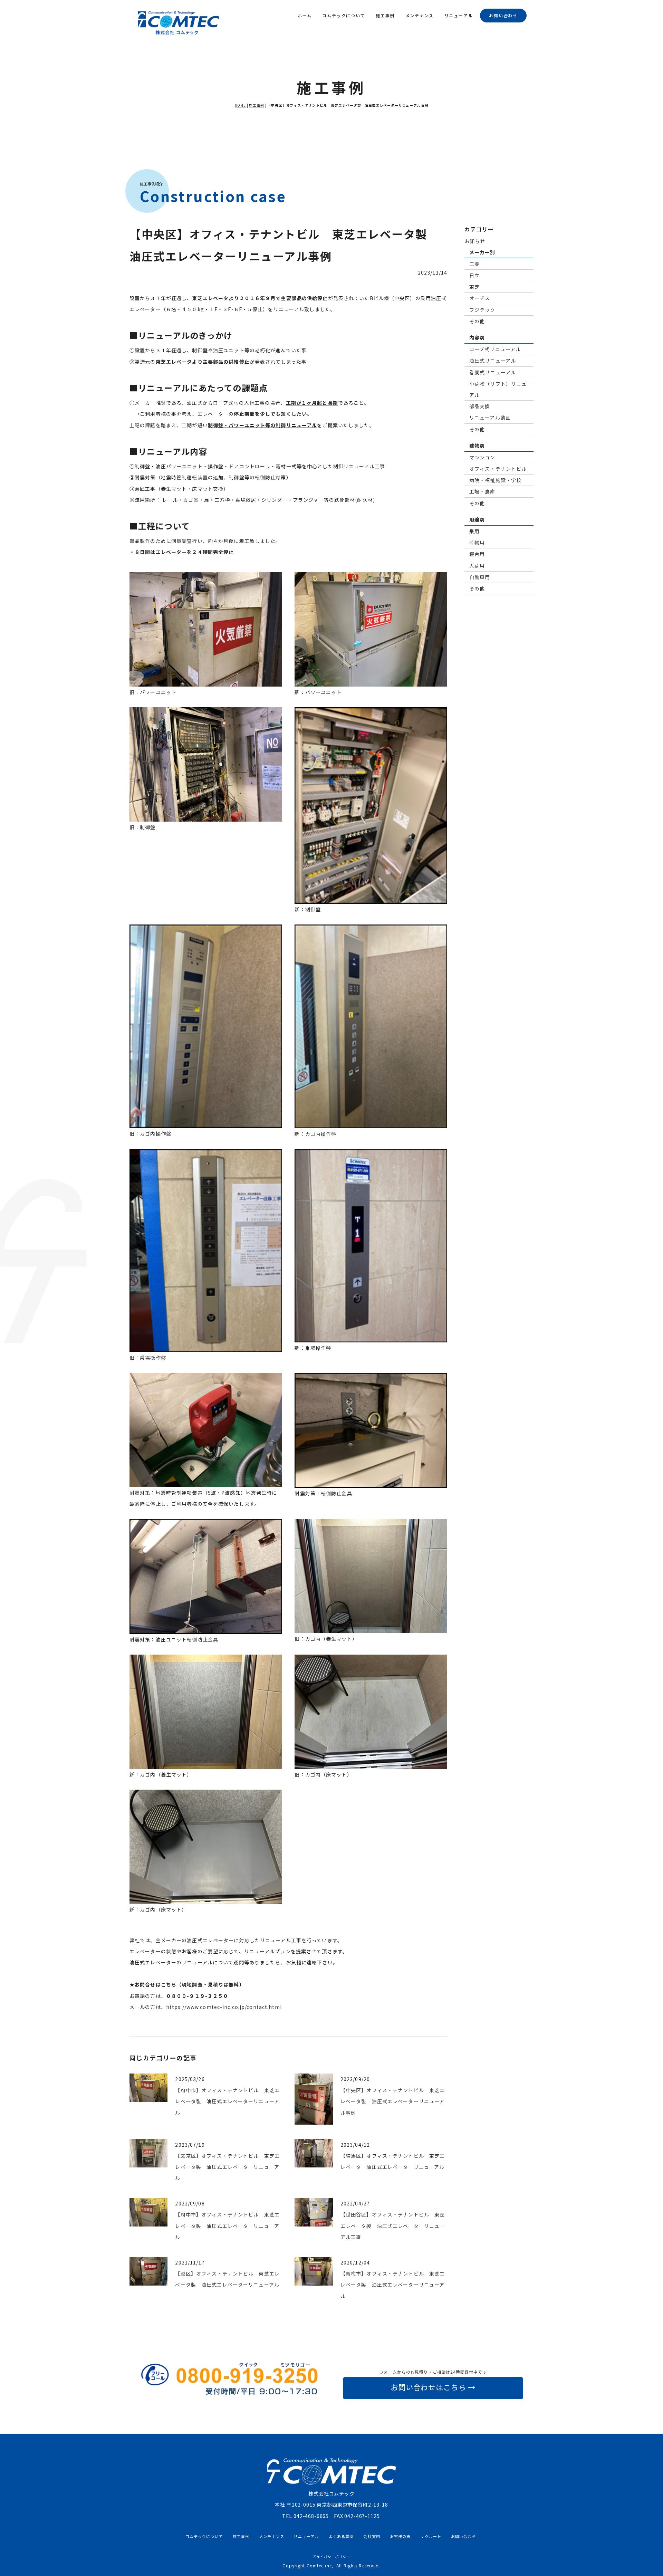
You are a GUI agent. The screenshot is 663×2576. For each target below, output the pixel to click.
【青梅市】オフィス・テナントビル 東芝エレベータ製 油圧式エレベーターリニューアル (393, 2285)
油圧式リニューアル (493, 361)
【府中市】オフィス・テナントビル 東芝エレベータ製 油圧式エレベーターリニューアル (227, 2101)
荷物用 (477, 543)
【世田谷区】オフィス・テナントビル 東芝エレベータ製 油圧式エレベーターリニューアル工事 (393, 2225)
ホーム (305, 15)
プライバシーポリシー (331, 2557)
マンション (482, 457)
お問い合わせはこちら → (433, 2387)
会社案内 (372, 2536)
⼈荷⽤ (477, 565)
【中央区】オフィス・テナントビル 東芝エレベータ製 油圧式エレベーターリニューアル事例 (393, 2101)
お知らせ (475, 241)
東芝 (474, 287)
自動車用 (480, 577)
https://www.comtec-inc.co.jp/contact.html (224, 2007)
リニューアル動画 (490, 418)
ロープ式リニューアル (495, 349)
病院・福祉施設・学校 (495, 480)
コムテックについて (344, 15)
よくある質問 (341, 2536)
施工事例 (385, 15)
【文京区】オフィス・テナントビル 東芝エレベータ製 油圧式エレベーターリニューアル (227, 2167)
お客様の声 (400, 2536)
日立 (474, 275)
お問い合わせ (503, 15)
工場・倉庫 (482, 491)
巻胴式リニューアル (493, 372)
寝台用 (477, 554)
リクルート (431, 2536)
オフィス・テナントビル (498, 469)
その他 (477, 321)
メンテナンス (420, 15)
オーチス (480, 298)
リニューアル (459, 15)
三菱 (474, 264)
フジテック (482, 309)
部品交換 (480, 406)
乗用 (474, 531)
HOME (240, 105)
